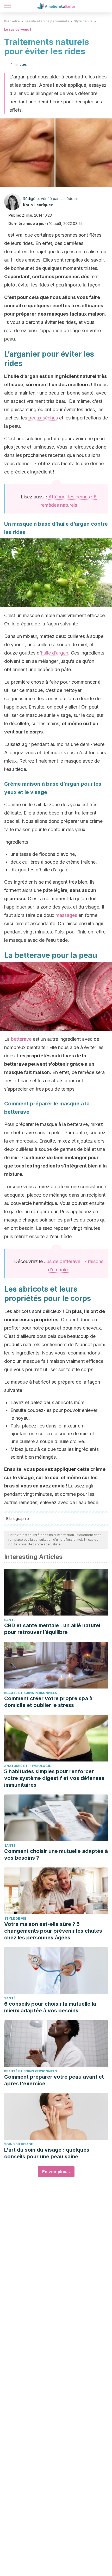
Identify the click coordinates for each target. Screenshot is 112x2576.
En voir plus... (56, 2172)
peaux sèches (43, 418)
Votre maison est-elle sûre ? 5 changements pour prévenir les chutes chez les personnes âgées (53, 1931)
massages (66, 915)
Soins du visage (19, 2144)
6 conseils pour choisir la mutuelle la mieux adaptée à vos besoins (50, 2007)
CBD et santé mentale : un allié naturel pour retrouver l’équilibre (52, 1629)
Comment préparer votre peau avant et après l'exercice (54, 2080)
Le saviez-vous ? (18, 29)
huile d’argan (55, 653)
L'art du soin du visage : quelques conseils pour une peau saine (47, 2153)
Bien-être (12, 21)
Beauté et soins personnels (47, 21)
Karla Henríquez (38, 205)
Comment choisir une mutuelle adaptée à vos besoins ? (56, 1854)
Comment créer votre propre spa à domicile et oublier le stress (48, 1702)
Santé (10, 1620)
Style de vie (83, 21)
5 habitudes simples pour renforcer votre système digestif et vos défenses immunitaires (54, 1778)
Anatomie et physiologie (28, 1766)
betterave (22, 1039)
